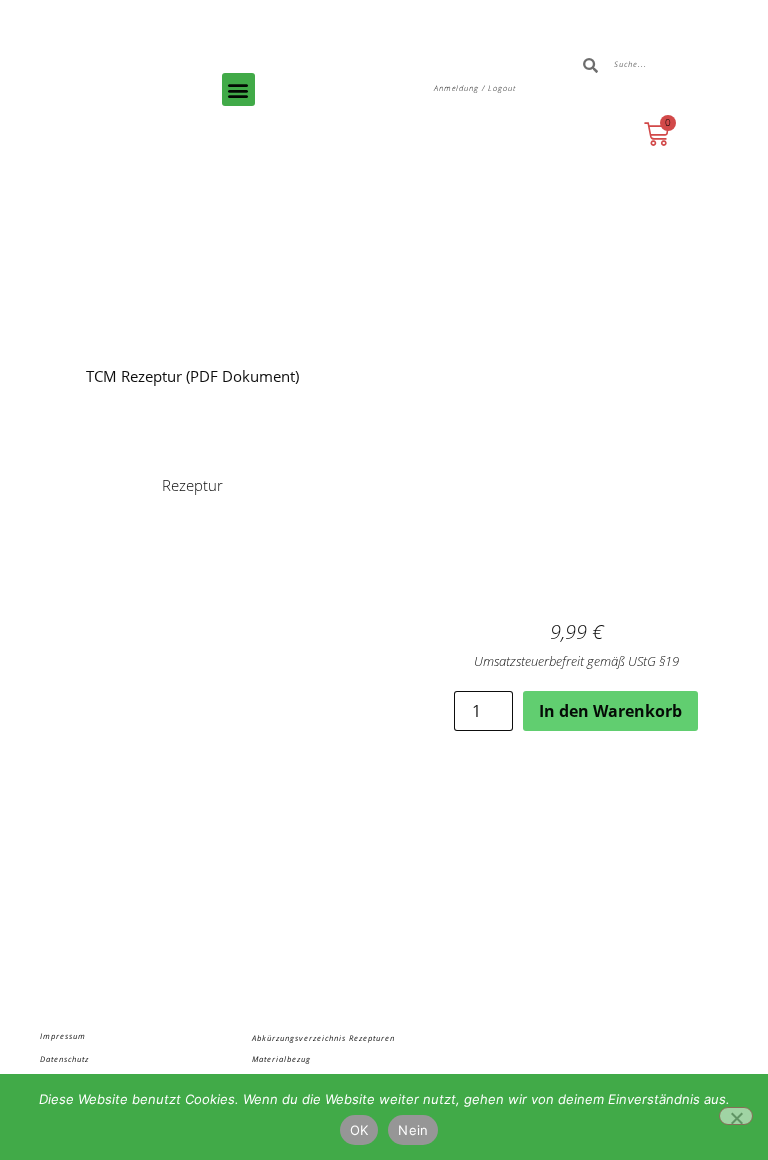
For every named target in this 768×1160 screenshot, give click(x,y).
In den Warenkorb (610, 711)
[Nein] (736, 1116)
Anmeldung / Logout (475, 88)
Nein (413, 1130)
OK (359, 1130)
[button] (238, 89)
